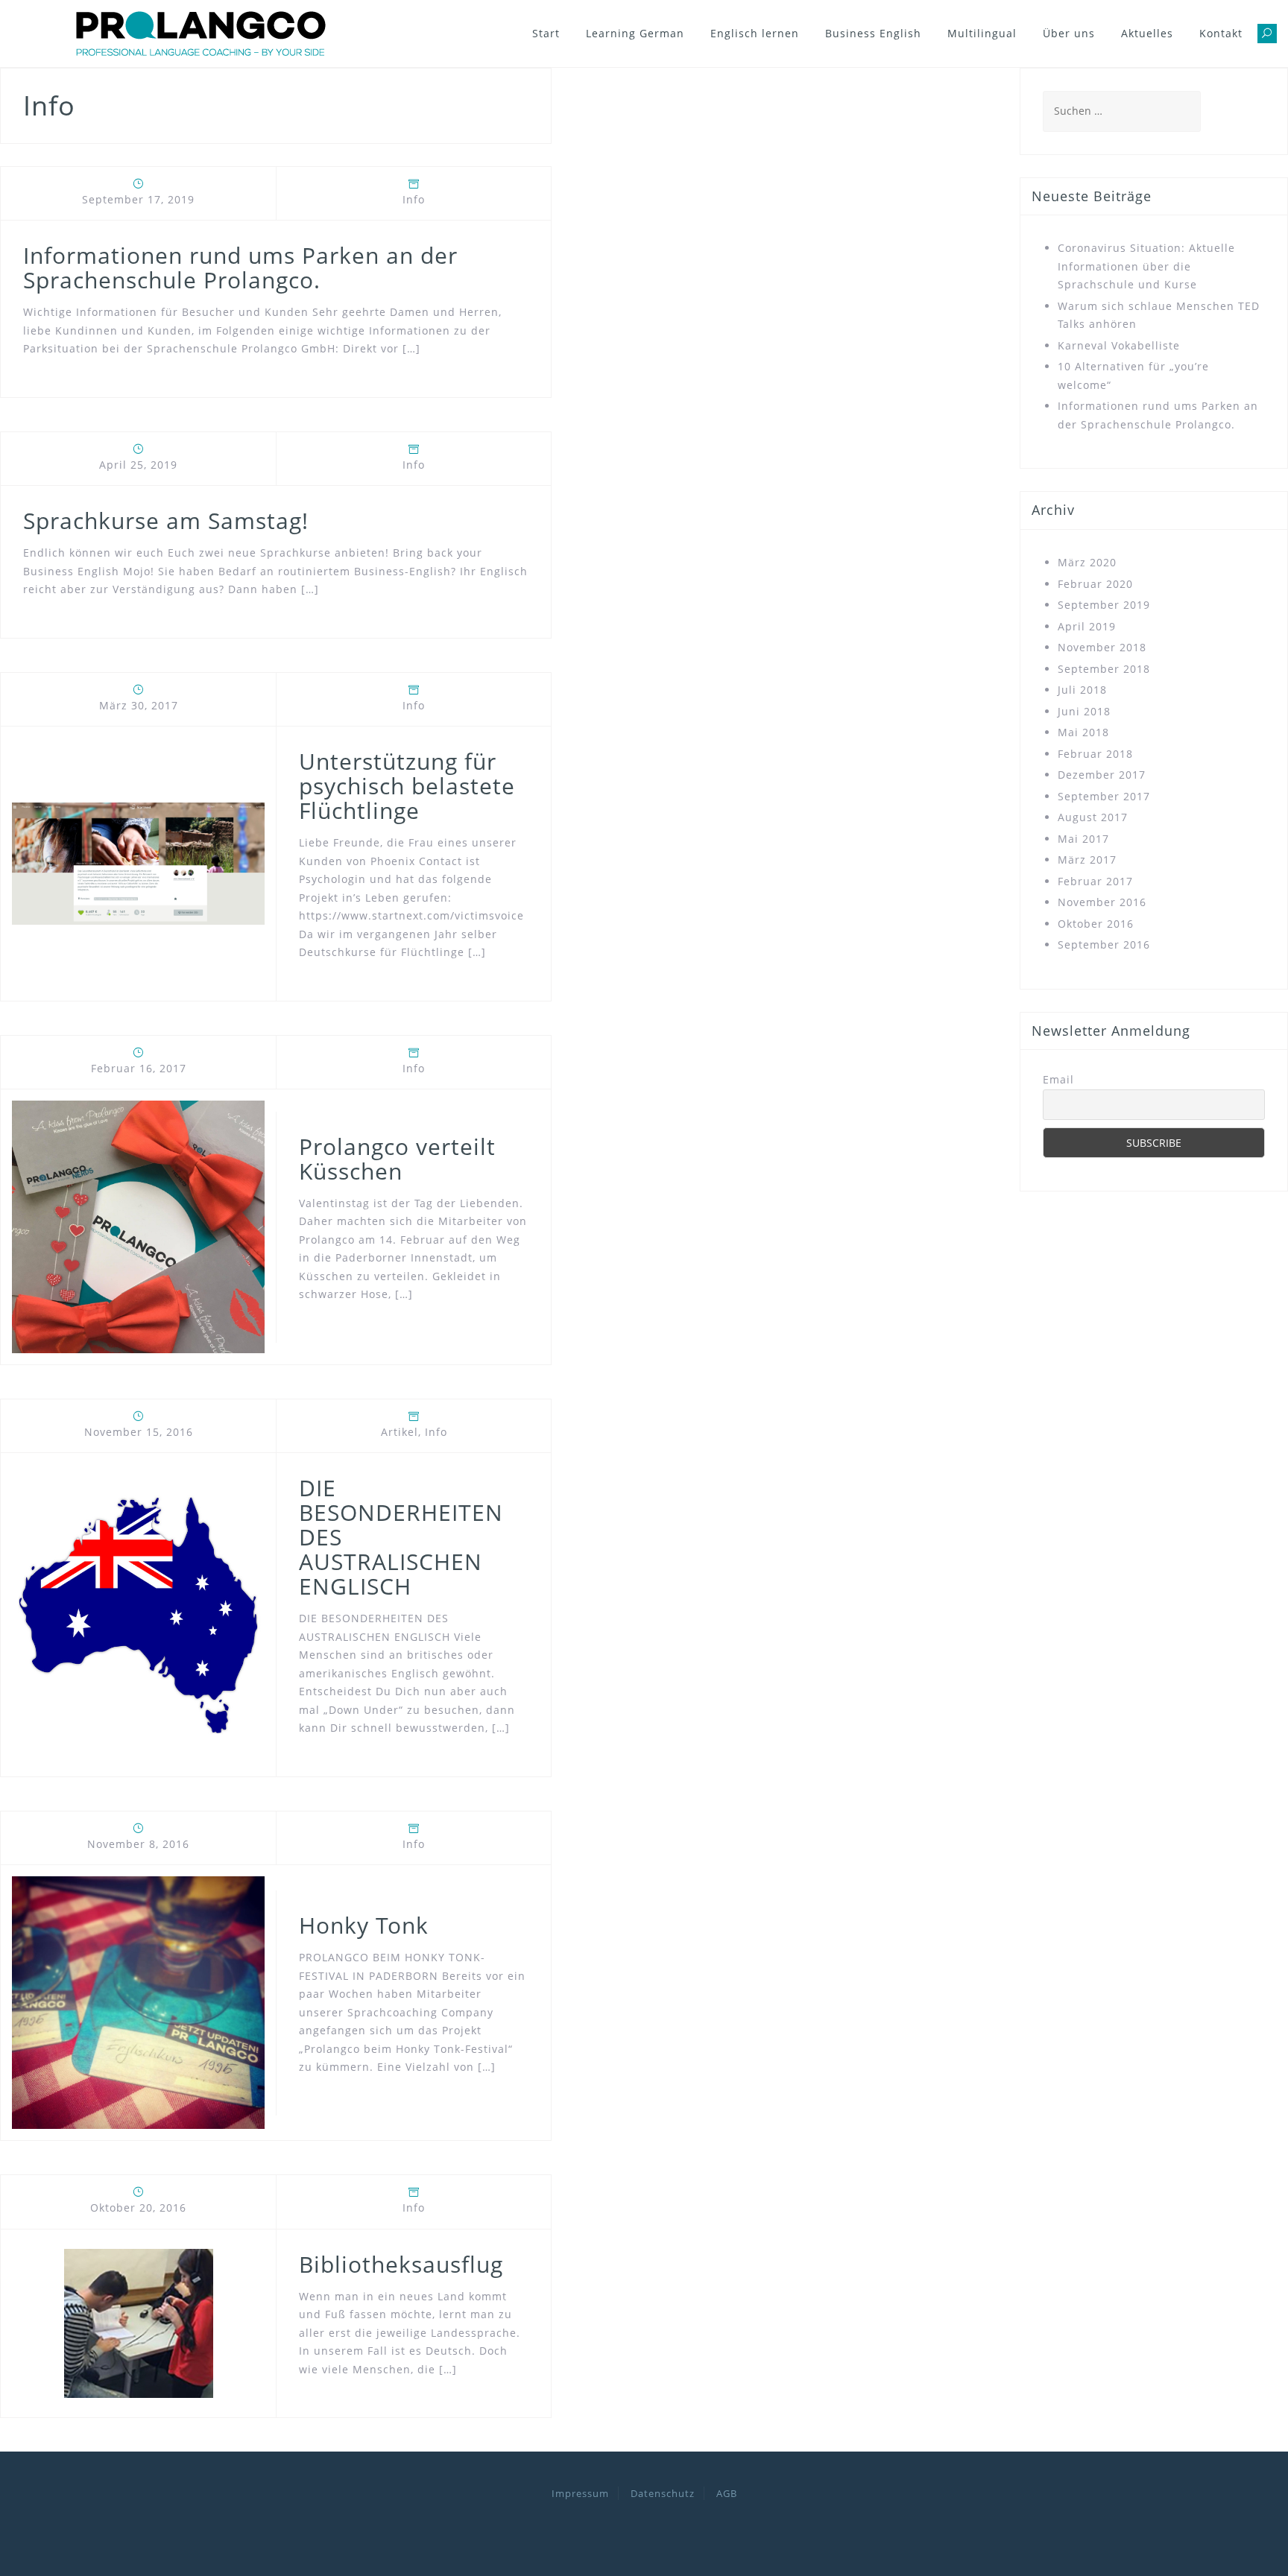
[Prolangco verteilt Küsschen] (138, 1225)
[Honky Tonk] (138, 2002)
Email (1058, 1079)
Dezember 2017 (1102, 775)
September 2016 (1104, 944)
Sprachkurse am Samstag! (166, 520)
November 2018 (1102, 647)
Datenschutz (663, 2493)
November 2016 (1102, 902)
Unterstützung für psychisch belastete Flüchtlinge (407, 786)
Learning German (635, 33)
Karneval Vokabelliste (1119, 345)
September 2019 (1104, 605)
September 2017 (1104, 796)
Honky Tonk (364, 1925)
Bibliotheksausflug (401, 2264)
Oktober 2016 (1096, 924)
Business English (873, 33)
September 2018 (1104, 669)
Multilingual (982, 33)
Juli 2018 (1082, 690)
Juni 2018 (1084, 711)
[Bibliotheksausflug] (139, 2322)
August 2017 (1093, 817)
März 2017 (1087, 860)
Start (546, 33)
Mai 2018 (1083, 732)
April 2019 (1087, 626)
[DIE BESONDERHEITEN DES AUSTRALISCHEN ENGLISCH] (138, 1614)
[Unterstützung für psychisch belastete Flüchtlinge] (138, 863)
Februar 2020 (1095, 584)
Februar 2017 (1095, 881)
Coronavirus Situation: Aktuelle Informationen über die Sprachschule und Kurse (1146, 266)
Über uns (1069, 33)
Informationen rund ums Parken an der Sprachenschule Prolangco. (240, 268)
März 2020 (1087, 562)
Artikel (400, 1432)
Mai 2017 (1083, 839)
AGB (727, 2493)
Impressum (580, 2493)
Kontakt (1221, 33)
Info (414, 199)
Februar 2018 (1095, 754)
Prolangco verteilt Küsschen (397, 1159)
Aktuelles (1147, 33)
